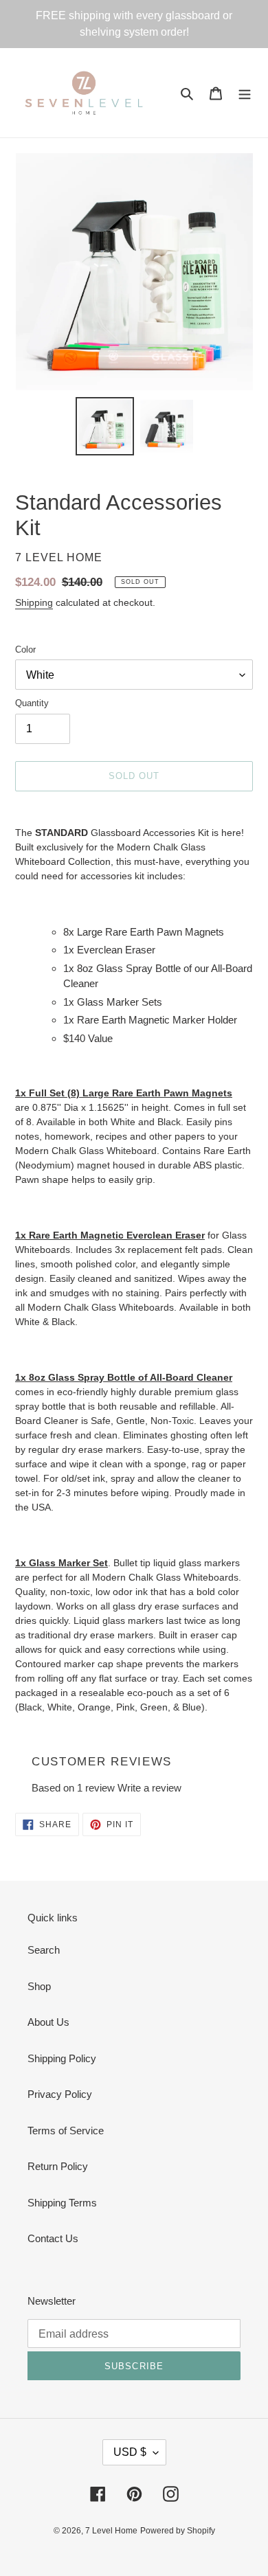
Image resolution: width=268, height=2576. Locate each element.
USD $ (130, 2452)
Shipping (34, 602)
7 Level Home (111, 2531)
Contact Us (53, 2238)
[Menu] (245, 93)
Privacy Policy (60, 2094)
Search (44, 1950)
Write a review (149, 1788)
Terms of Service (66, 2131)
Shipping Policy (62, 2058)
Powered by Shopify (178, 2531)
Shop (39, 1986)
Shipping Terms (62, 2203)
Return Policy (58, 2166)
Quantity (32, 703)
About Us (48, 2022)
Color (25, 649)
